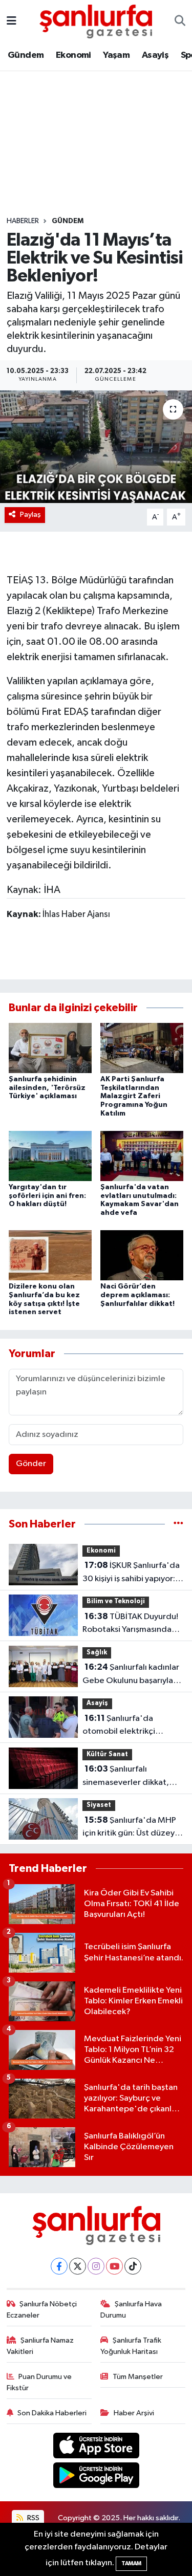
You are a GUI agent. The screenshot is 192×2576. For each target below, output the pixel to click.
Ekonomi (73, 55)
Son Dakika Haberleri (52, 2413)
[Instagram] (96, 2266)
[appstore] (96, 2447)
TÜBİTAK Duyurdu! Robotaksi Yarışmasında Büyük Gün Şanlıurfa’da (130, 1624)
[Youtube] (114, 2266)
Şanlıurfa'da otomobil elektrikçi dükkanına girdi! (119, 1726)
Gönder (31, 1464)
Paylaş (30, 515)
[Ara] (180, 21)
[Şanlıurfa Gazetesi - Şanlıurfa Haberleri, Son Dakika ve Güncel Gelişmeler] (96, 21)
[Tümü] (178, 1524)
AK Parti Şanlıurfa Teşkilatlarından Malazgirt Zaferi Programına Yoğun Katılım (134, 1096)
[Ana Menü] (12, 21)
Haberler (23, 221)
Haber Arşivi (134, 2413)
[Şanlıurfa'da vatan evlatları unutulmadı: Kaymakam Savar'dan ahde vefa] (142, 1156)
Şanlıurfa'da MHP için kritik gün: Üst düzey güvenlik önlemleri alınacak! (129, 1828)
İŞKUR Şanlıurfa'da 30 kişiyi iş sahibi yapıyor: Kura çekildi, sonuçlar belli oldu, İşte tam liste (132, 1573)
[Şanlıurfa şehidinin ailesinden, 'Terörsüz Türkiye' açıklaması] (50, 1048)
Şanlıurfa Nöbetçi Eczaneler (42, 2310)
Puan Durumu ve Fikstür (39, 2382)
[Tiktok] (133, 2266)
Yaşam (116, 55)
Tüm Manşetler (138, 2377)
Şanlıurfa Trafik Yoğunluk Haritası (131, 2346)
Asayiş (155, 55)
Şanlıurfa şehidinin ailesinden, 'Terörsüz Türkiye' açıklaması (47, 1088)
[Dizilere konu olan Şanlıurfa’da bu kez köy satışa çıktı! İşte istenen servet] (50, 1255)
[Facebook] (59, 2266)
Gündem (26, 55)
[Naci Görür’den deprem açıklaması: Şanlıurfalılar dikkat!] (142, 1255)
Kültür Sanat (107, 1754)
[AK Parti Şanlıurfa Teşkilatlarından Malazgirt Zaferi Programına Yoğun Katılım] (142, 1048)
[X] (78, 2266)
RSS (33, 2518)
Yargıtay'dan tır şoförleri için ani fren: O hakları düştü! (47, 1196)
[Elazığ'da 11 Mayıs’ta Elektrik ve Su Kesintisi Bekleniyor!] (96, 447)
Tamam (131, 2563)
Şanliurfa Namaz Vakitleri (40, 2346)
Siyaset (99, 1805)
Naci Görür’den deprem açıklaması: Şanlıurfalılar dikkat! (137, 1295)
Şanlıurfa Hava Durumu (131, 2310)
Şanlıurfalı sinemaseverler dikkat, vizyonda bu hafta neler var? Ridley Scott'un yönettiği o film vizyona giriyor (127, 1777)
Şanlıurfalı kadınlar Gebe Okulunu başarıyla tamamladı (131, 1675)
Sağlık (97, 1653)
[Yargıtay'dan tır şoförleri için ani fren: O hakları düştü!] (50, 1156)
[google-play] (96, 2477)
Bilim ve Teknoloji (116, 1601)
